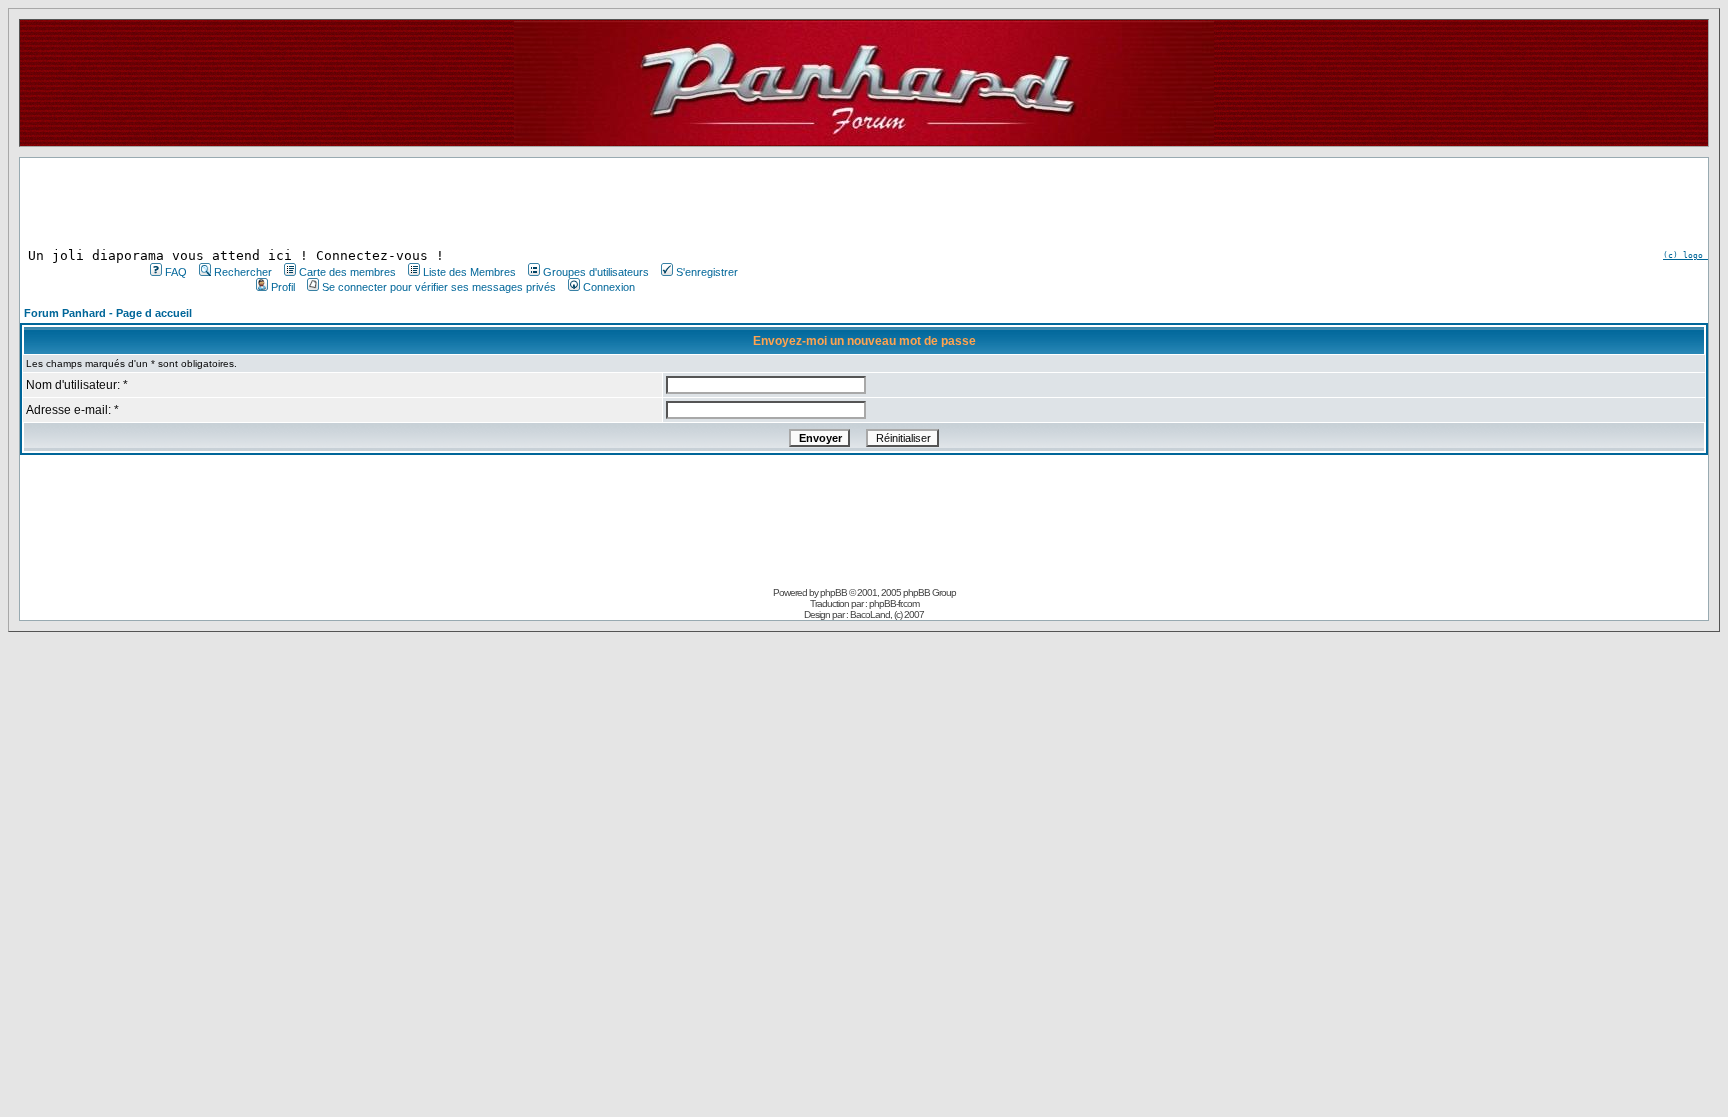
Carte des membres (347, 272)
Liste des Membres (469, 272)
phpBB (833, 592)
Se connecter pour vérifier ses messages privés (439, 287)
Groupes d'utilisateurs (596, 272)
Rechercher (243, 272)
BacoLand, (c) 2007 (887, 614)
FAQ (176, 272)
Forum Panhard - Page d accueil (108, 313)
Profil (283, 287)
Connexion (609, 287)
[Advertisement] (442, 203)
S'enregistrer (707, 272)
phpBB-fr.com (894, 603)
